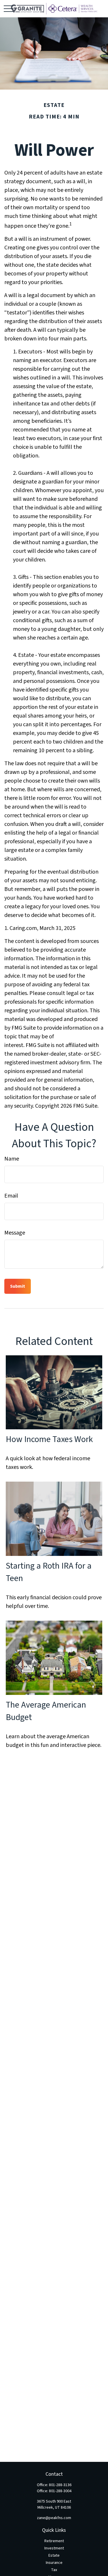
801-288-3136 (60, 2485)
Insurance (54, 2563)
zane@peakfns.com (54, 2518)
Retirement (54, 2541)
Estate (54, 2555)
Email (11, 1196)
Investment (54, 2548)
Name (12, 1159)
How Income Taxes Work (49, 1439)
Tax (54, 2570)
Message (15, 1233)
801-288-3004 (60, 2491)
